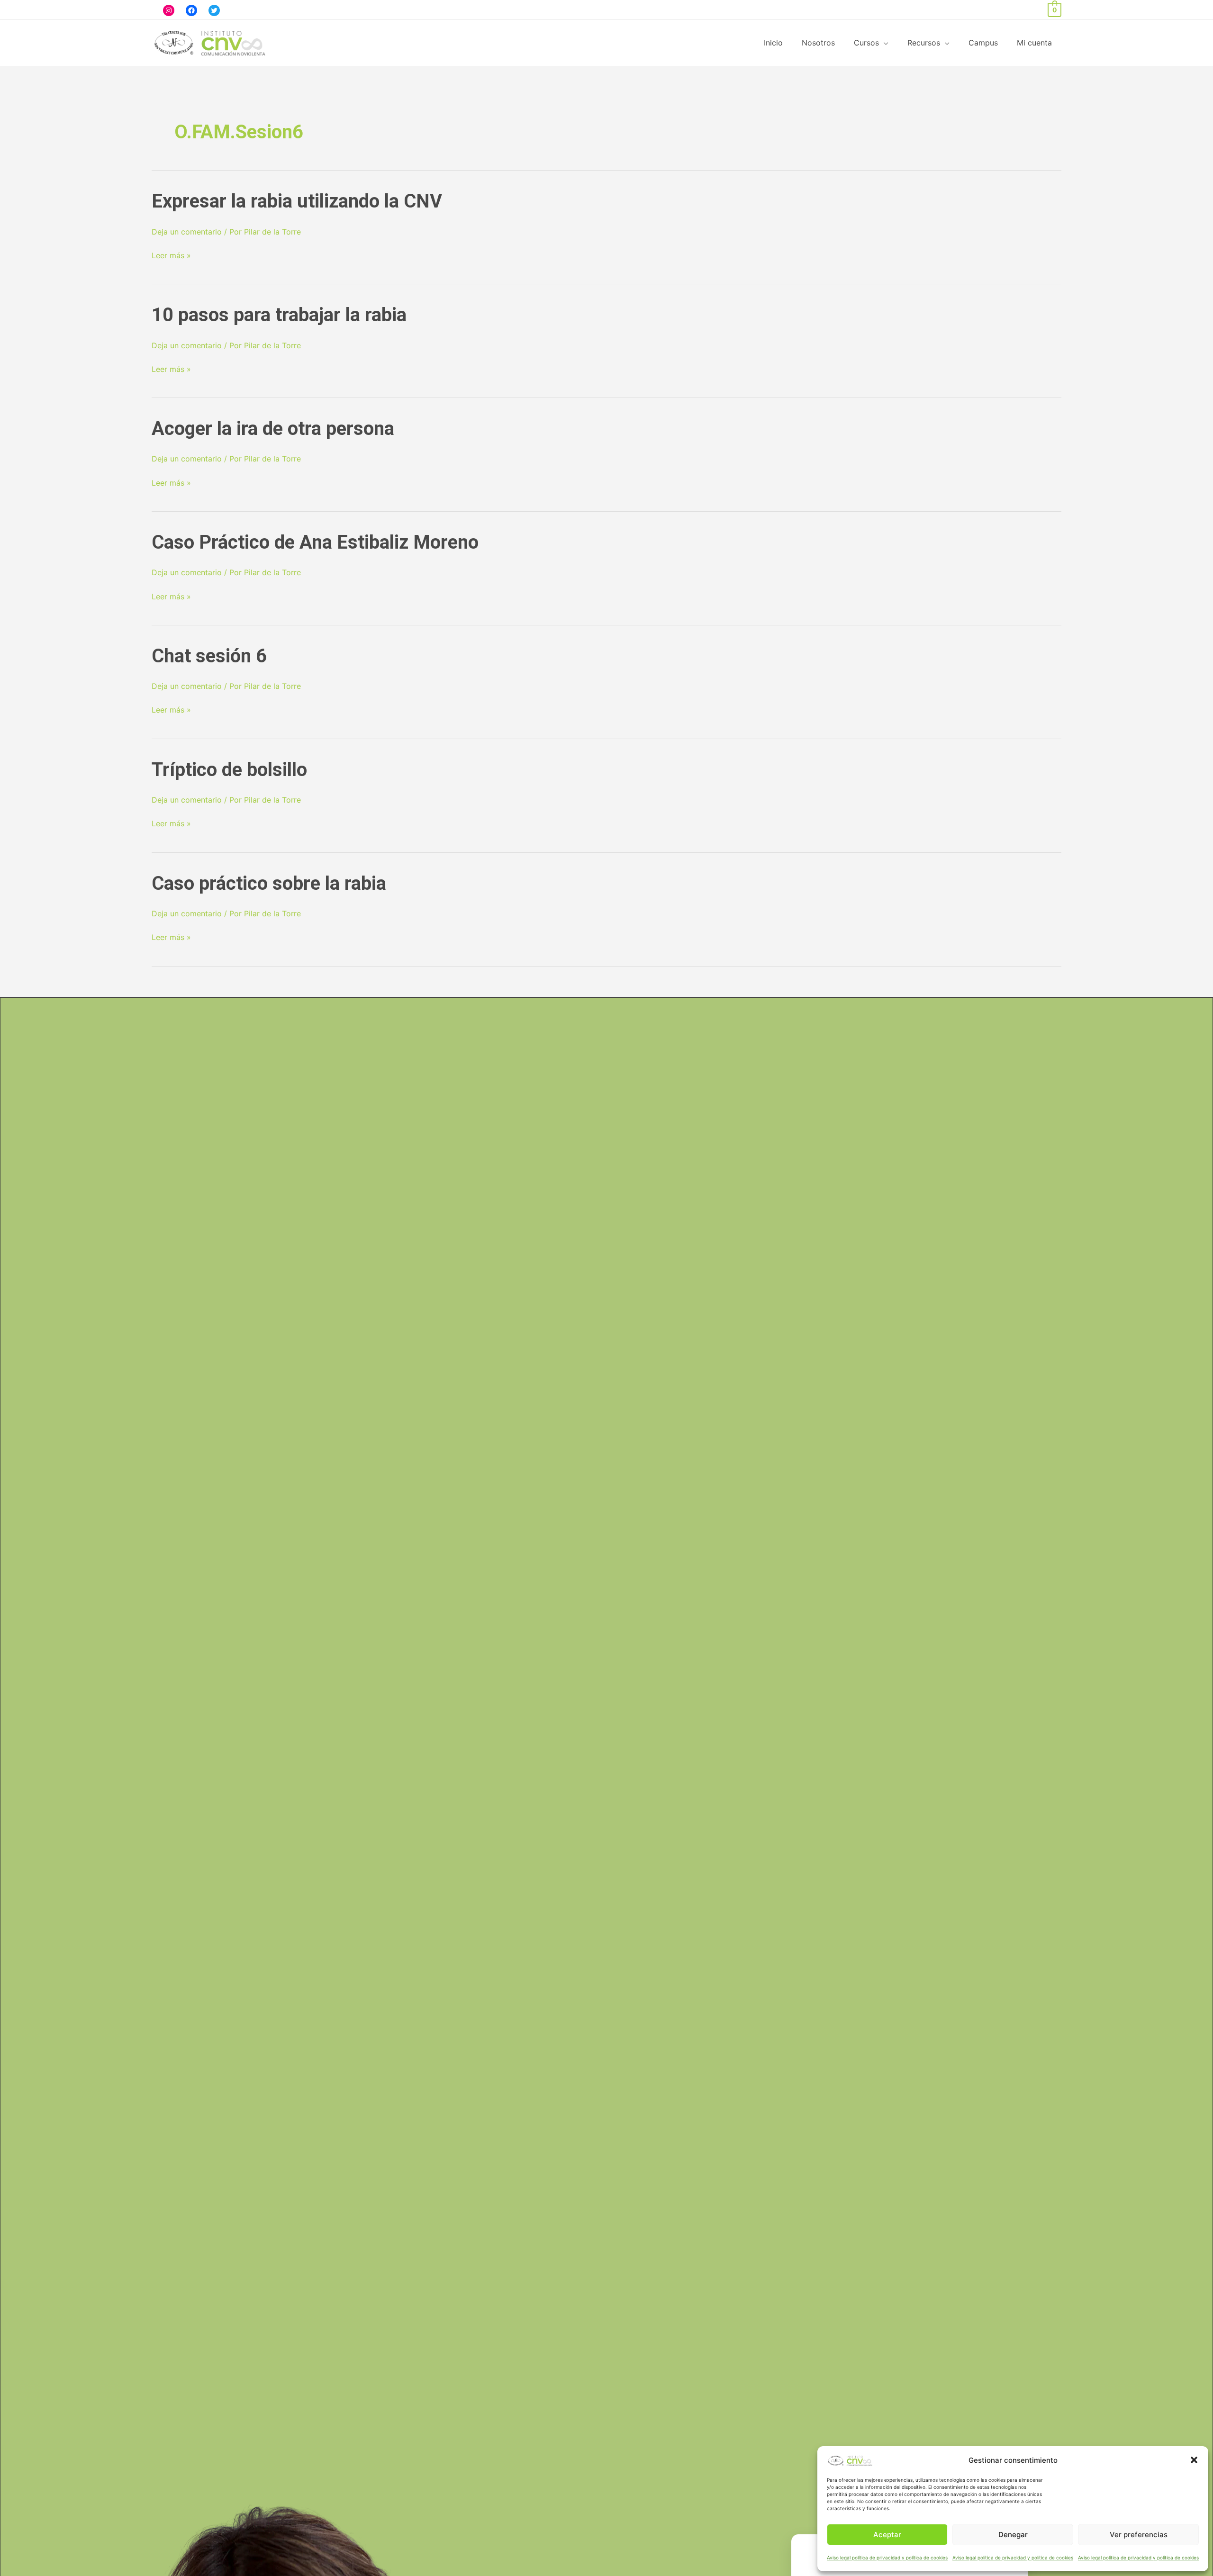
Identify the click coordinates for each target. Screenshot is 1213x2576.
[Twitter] (214, 10)
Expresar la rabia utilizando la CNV (297, 201)
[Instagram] (169, 10)
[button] (1194, 2460)
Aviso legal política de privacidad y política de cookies (887, 2558)
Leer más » (171, 256)
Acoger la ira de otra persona (273, 429)
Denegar (1013, 2535)
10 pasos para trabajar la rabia (279, 315)
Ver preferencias (1139, 2535)
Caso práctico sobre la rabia (269, 883)
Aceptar (887, 2535)
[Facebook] (191, 10)
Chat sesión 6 (209, 656)
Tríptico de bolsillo (229, 770)
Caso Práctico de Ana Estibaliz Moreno (315, 542)
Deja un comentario (187, 232)
